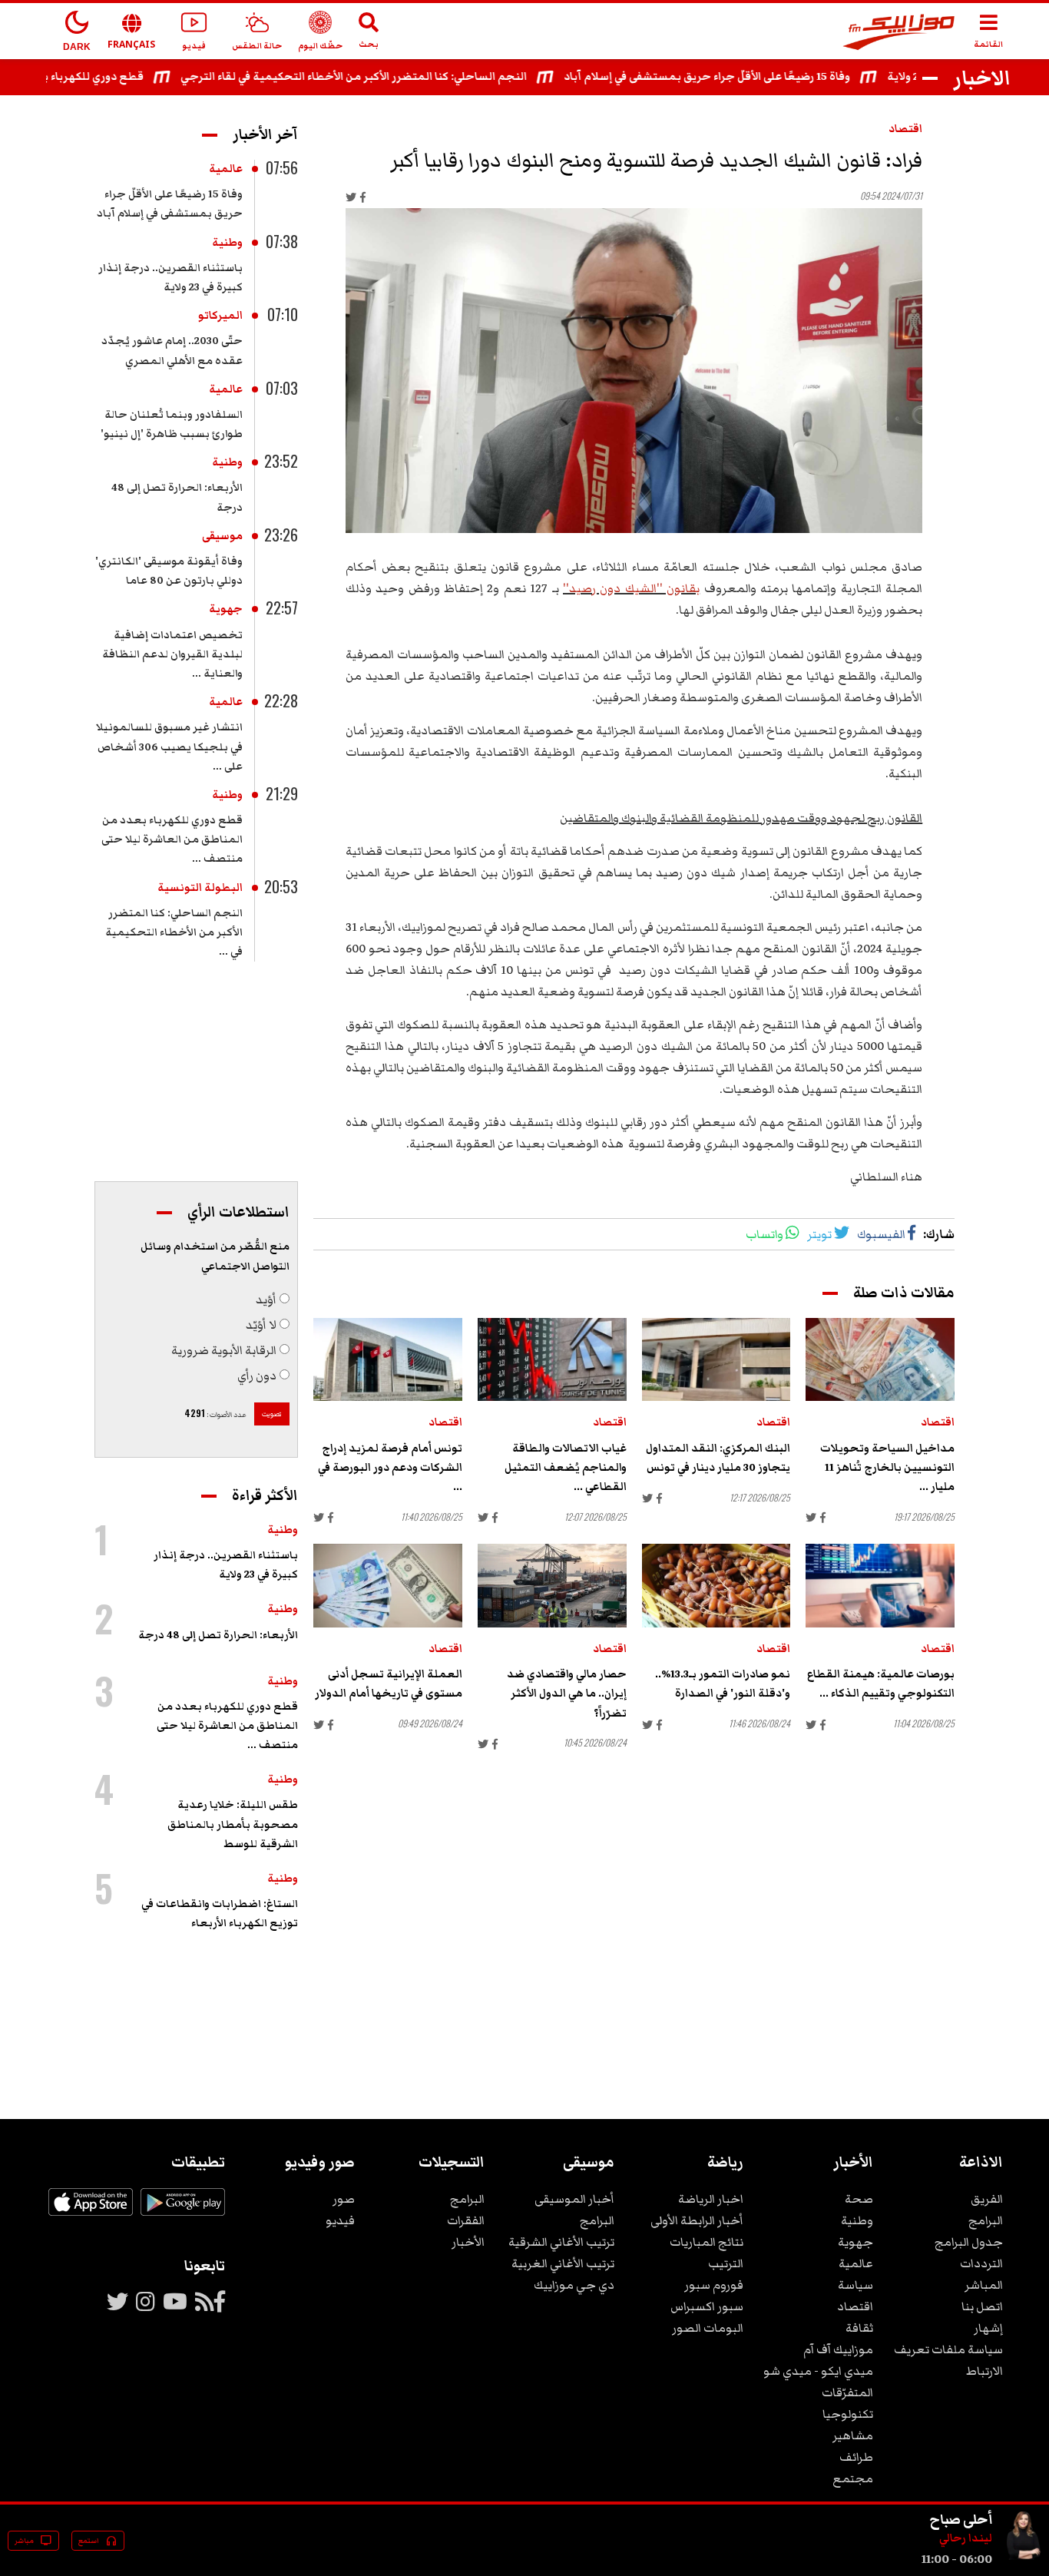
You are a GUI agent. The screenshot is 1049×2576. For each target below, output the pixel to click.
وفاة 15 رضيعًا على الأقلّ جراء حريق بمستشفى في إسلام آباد (743, 77)
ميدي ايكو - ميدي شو (818, 2371)
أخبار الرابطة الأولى (697, 2220)
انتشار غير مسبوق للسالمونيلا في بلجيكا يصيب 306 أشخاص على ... (169, 747)
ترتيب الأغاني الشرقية (561, 2242)
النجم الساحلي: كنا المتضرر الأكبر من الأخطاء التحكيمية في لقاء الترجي (390, 77)
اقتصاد (905, 129)
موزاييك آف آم (838, 2349)
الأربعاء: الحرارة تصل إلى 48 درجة (218, 1635)
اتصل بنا (982, 2306)
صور (344, 2199)
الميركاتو (220, 316)
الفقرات (466, 2220)
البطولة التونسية (200, 888)
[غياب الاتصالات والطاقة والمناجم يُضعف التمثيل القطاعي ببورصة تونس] (552, 1360)
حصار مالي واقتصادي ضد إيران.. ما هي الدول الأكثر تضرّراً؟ (567, 1694)
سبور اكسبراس (707, 2306)
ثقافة (859, 2328)
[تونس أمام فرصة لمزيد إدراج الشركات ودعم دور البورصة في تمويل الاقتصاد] (388, 1360)
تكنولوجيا (848, 2414)
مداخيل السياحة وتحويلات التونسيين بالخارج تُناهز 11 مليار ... (887, 1468)
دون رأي (257, 1376)
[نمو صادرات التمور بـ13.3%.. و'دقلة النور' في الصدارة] (716, 1586)
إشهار (988, 2328)
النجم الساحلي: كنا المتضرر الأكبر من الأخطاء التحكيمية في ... (174, 932)
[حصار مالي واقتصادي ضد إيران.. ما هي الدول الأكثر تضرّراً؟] (552, 1586)
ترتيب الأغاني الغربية (563, 2263)
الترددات (981, 2263)
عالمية (226, 169)
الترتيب (726, 2263)
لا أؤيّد (261, 1325)
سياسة (855, 2285)
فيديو (340, 2220)
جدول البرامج (969, 2242)
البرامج (986, 2220)
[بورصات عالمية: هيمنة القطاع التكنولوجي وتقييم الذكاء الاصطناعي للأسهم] (880, 1586)
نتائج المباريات (707, 2242)
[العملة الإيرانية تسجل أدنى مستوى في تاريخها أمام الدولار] (388, 1586)
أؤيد (266, 1300)
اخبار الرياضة (711, 2199)
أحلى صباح (961, 2519)
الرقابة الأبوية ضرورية (224, 1350)
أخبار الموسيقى (574, 2199)
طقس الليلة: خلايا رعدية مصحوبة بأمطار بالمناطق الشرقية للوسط (233, 1824)
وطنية (227, 243)
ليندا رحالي (966, 2538)
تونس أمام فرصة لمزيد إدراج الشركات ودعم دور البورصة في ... (390, 1468)
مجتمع (853, 2478)
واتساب (764, 1234)
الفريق (987, 2199)
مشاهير (853, 2435)
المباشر (984, 2285)
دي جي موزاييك (574, 2285)
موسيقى (222, 536)
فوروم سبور (714, 2285)
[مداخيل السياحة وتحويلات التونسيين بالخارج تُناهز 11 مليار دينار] (880, 1360)
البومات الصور (708, 2328)
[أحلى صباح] (1023, 2559)
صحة (859, 2199)
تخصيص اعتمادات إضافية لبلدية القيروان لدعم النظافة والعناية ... (172, 654)
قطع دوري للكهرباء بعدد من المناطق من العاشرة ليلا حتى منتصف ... (172, 839)
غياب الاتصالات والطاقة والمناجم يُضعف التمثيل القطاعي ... (566, 1468)
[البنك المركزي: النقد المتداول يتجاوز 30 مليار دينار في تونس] (716, 1360)
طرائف (856, 2457)
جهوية (226, 609)
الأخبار (468, 2242)
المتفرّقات (847, 2392)
